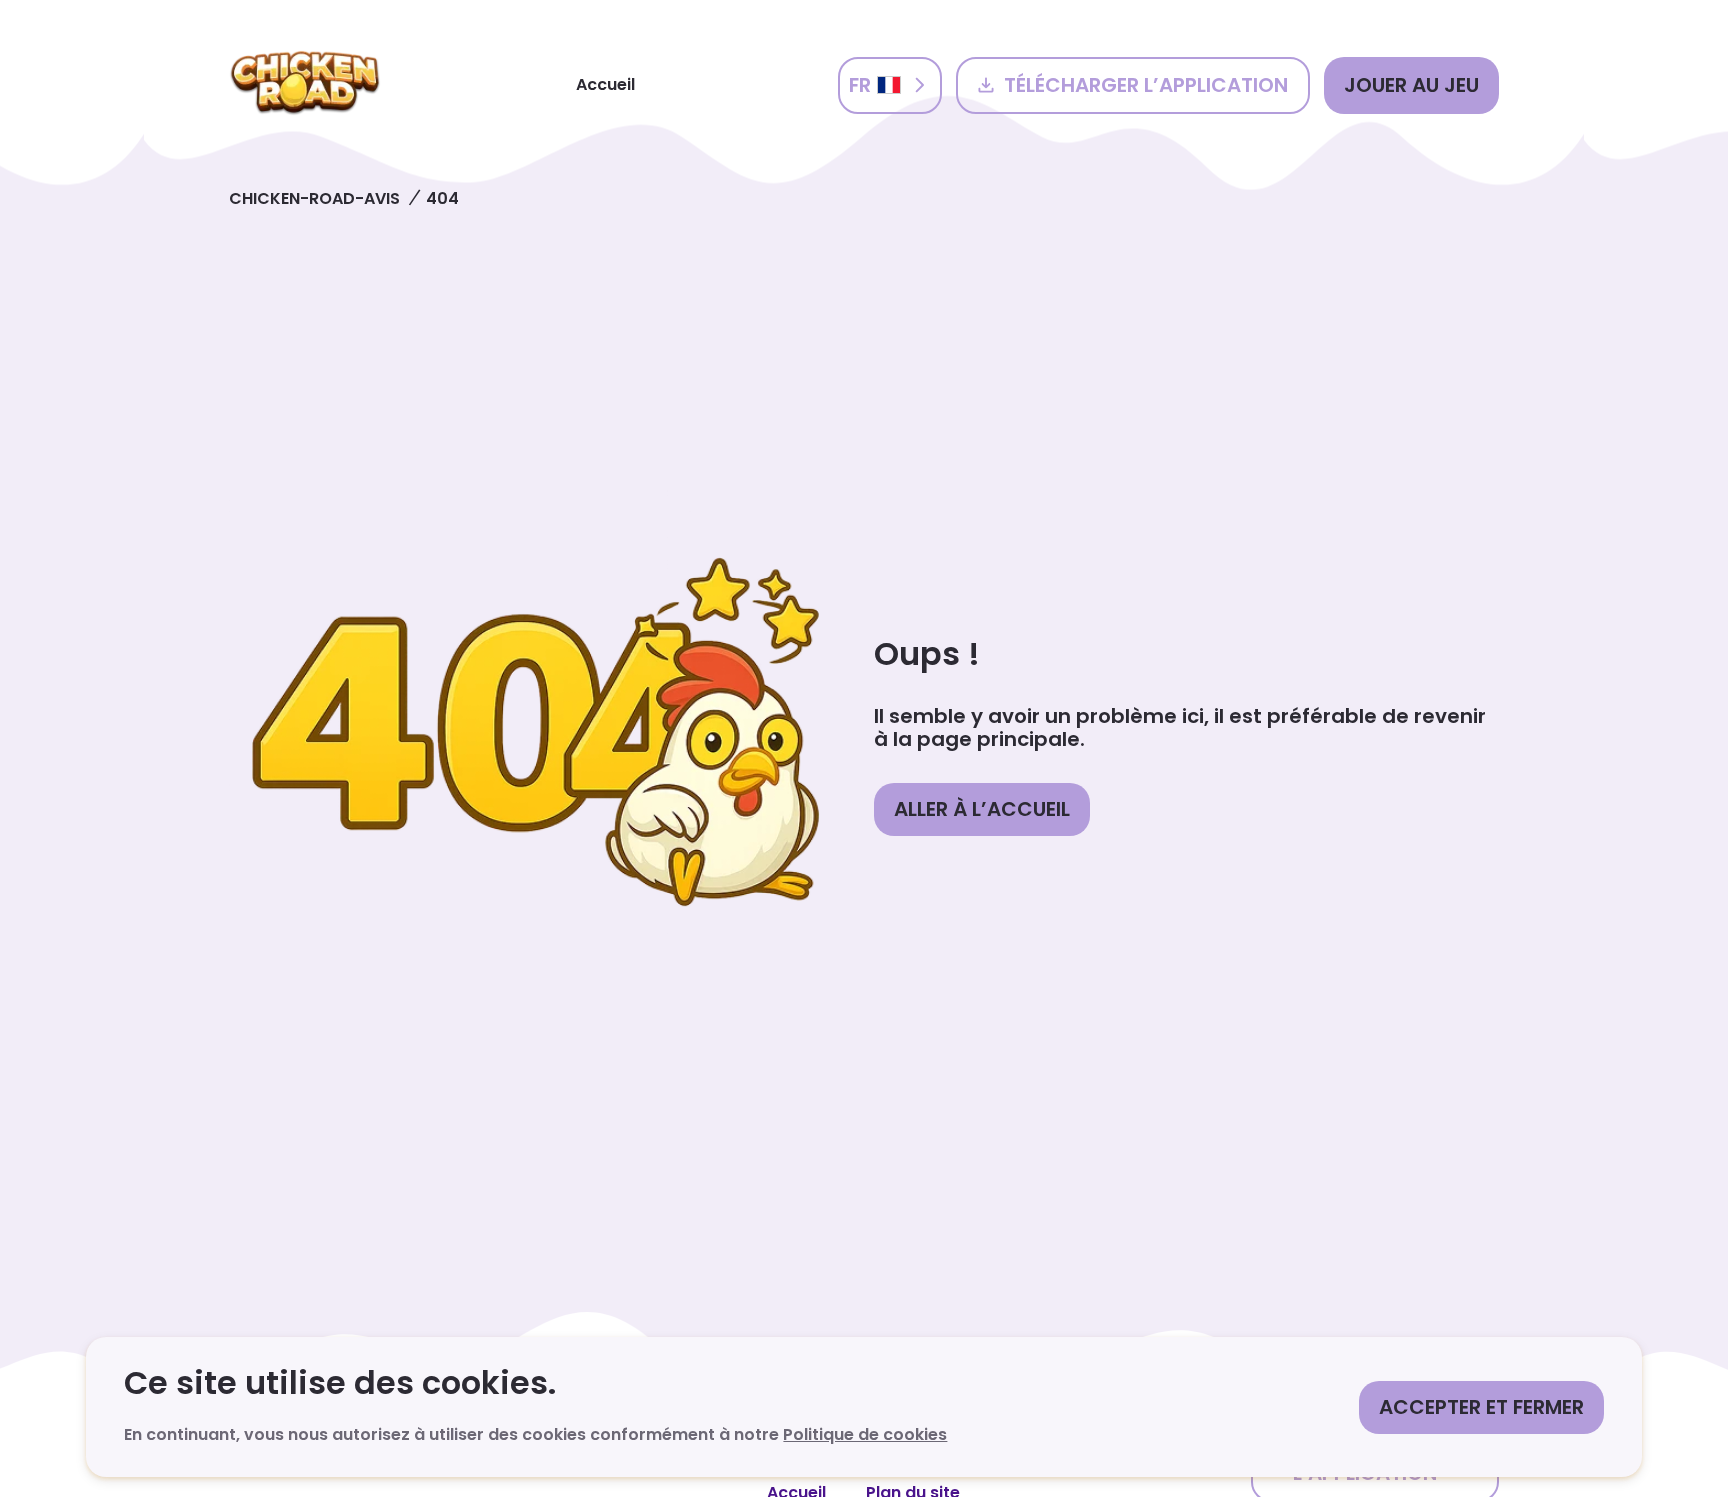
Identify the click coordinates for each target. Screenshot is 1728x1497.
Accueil (605, 84)
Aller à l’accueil (982, 809)
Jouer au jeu (1411, 85)
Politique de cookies (865, 1434)
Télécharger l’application (1146, 85)
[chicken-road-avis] (305, 85)
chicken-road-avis (314, 198)
